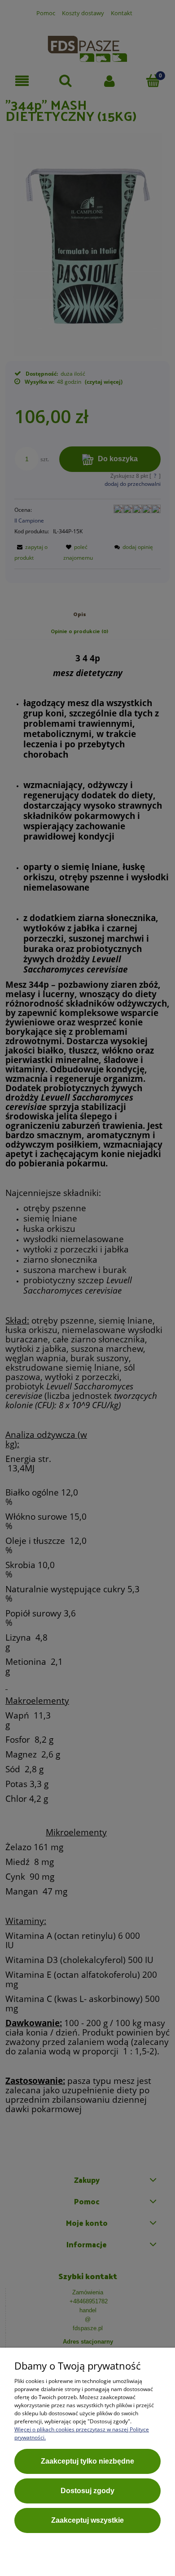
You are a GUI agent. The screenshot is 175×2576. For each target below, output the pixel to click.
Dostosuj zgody (87, 2491)
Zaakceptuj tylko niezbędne (87, 2461)
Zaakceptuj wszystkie (87, 2520)
